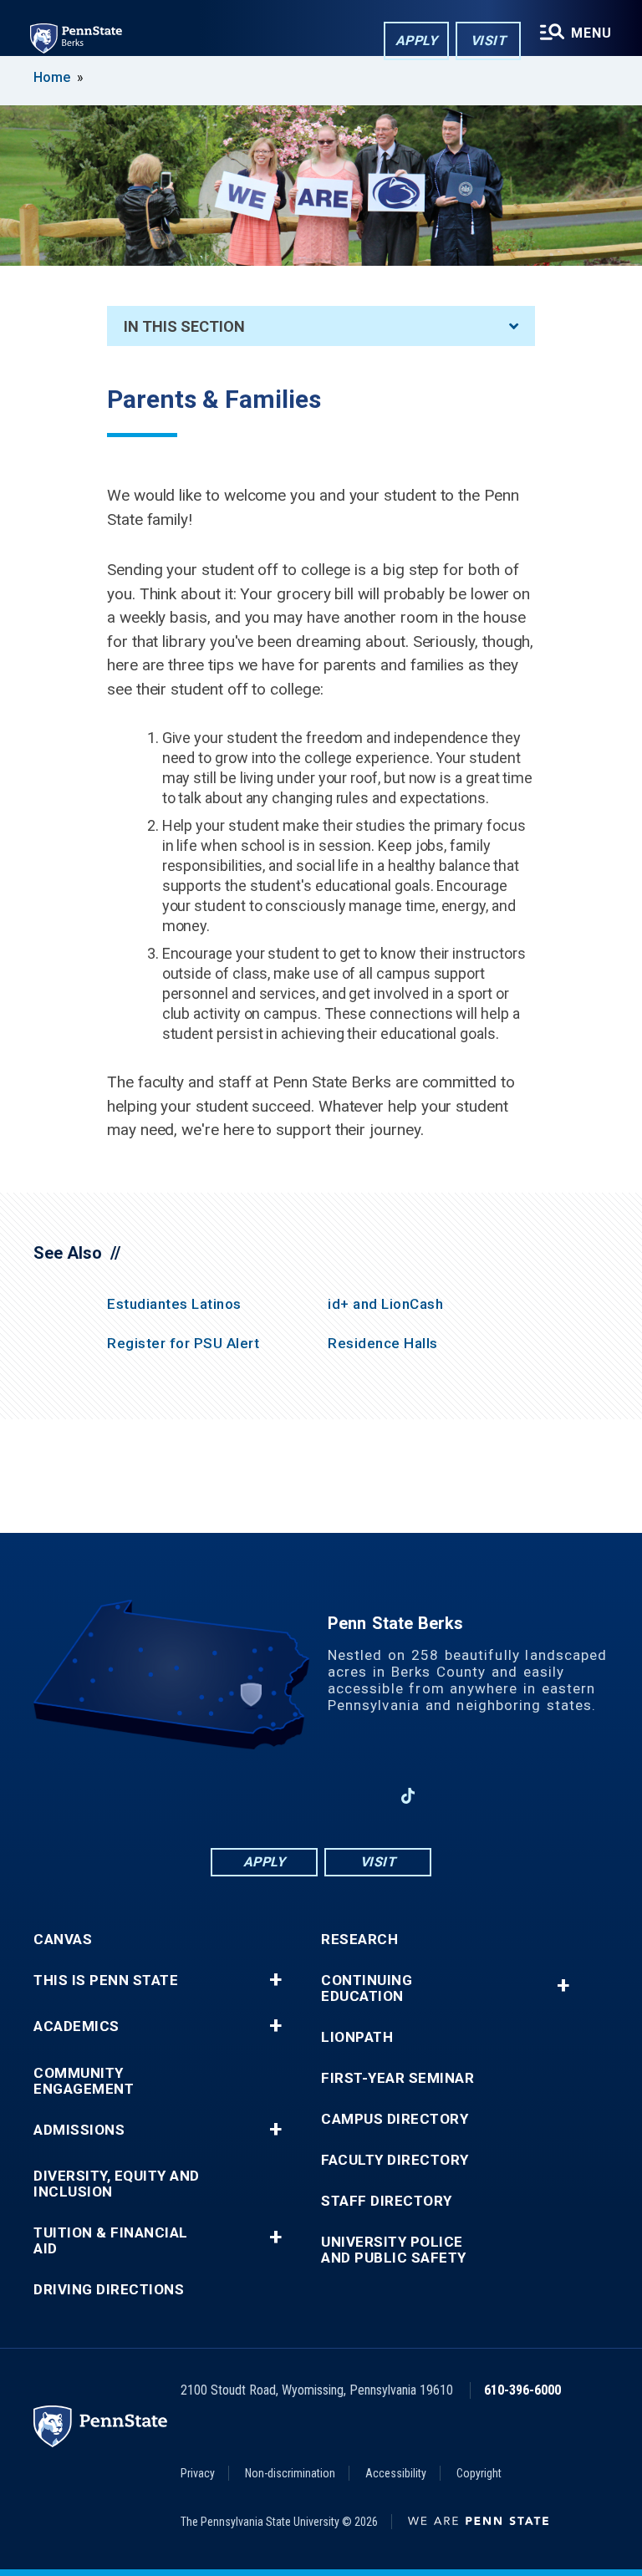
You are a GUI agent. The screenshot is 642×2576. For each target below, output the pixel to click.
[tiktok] (408, 1797)
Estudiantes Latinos (174, 1304)
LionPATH (357, 2037)
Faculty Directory (395, 2160)
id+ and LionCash (385, 1304)
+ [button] (275, 1980)
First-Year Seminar (397, 2078)
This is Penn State (106, 1980)
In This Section (184, 326)
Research (359, 1940)
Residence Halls (383, 1343)
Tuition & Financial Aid (111, 2241)
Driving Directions (109, 2290)
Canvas (63, 1940)
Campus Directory (395, 2119)
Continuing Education (367, 1988)
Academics (76, 2026)
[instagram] (364, 1796)
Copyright (479, 2473)
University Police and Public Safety (394, 2250)
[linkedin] (278, 1796)
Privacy (198, 2473)
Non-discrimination (290, 2473)
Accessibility (396, 2473)
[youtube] (321, 1796)
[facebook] (234, 1796)
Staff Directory (387, 2201)
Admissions (79, 2130)
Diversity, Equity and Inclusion (117, 2184)
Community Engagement (84, 2081)
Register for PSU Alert (183, 1343)
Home (52, 77)
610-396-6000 (522, 2390)
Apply (417, 41)
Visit (489, 41)
